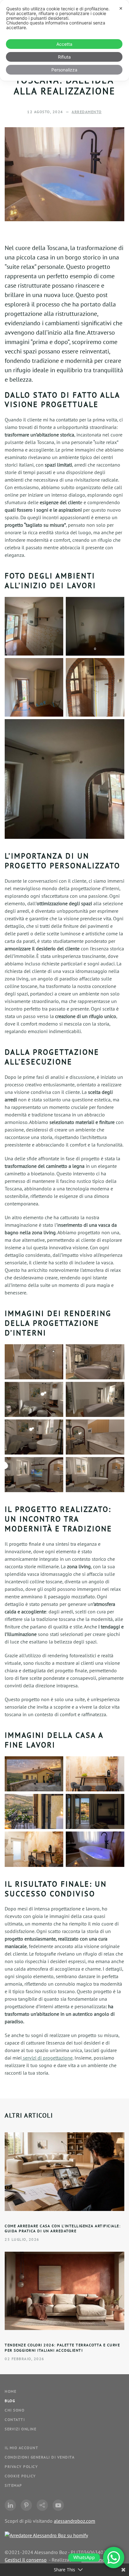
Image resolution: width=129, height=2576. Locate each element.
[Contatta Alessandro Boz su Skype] (42, 2505)
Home (10, 2391)
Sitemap (13, 2485)
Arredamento (87, 112)
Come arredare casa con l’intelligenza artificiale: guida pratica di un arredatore (63, 2229)
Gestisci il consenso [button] (26, 2560)
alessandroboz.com (75, 2521)
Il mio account (21, 2448)
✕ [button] (121, 8)
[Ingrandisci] (55, 605)
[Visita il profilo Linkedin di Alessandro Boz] (10, 2505)
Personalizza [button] (64, 70)
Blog (10, 2401)
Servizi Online (21, 2429)
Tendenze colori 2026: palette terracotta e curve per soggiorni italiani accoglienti (62, 2348)
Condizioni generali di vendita (40, 2457)
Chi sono (15, 2410)
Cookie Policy (20, 2476)
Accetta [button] (64, 44)
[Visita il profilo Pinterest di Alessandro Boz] (26, 2505)
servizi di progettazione (47, 2058)
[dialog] (64, 40)
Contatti (15, 2419)
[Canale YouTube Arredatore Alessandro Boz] (58, 2505)
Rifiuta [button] (64, 57)
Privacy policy (21, 2466)
